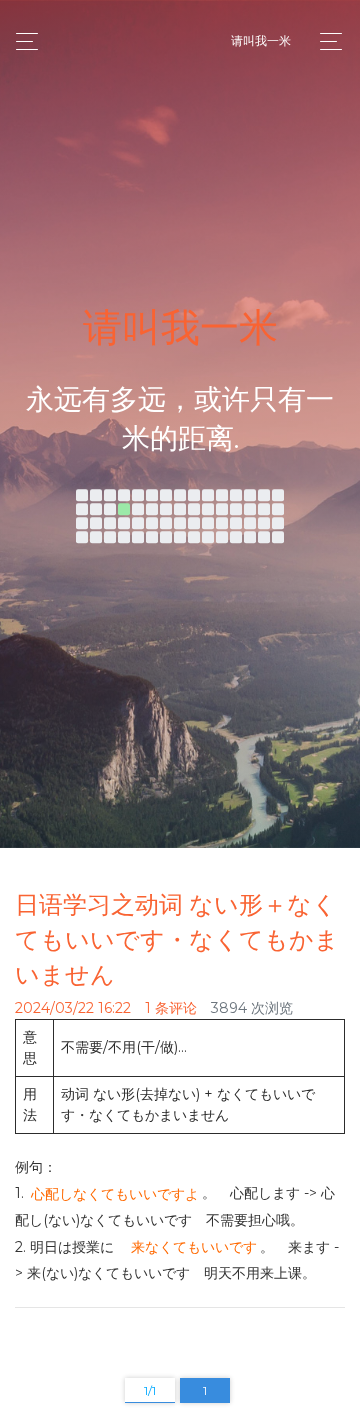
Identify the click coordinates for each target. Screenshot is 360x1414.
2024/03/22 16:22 (73, 1008)
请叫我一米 (261, 40)
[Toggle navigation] (325, 41)
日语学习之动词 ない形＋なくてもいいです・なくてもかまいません (177, 939)
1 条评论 (171, 1008)
